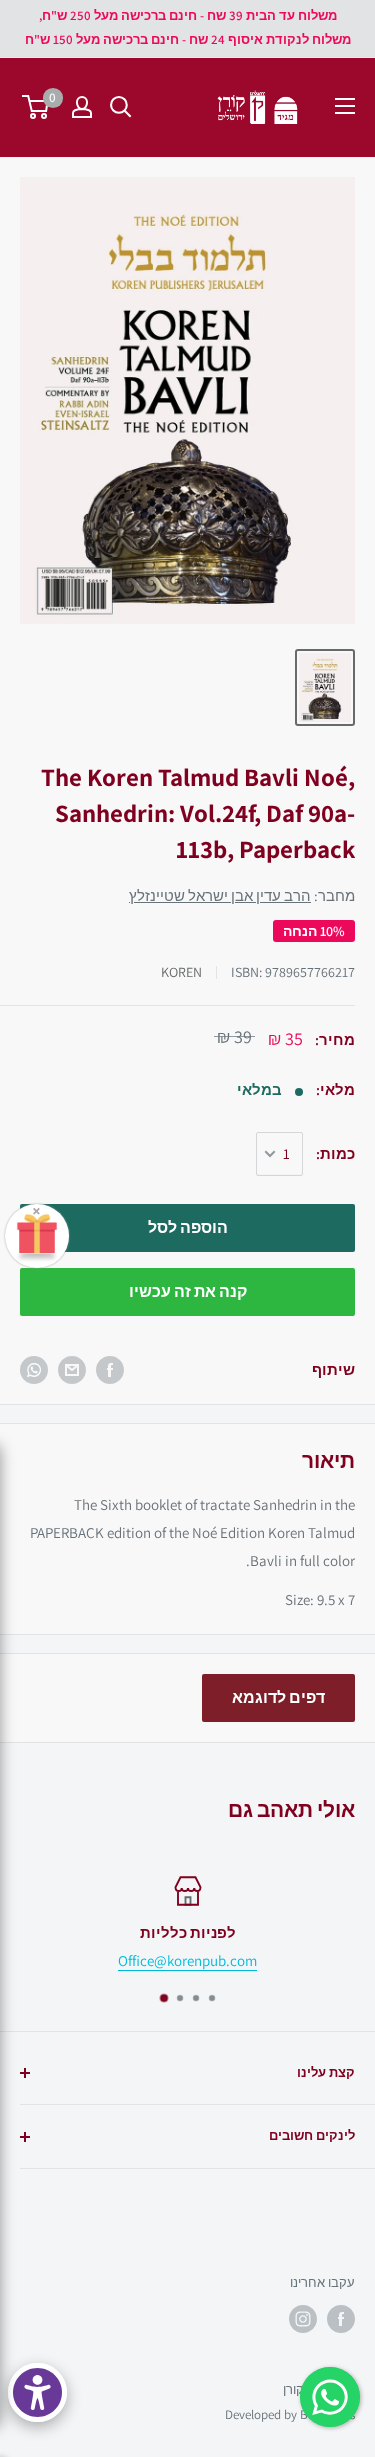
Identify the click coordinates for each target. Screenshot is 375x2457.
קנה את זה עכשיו (188, 1291)
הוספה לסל (188, 1227)
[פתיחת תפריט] (345, 106)
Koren (181, 972)
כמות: (335, 1153)
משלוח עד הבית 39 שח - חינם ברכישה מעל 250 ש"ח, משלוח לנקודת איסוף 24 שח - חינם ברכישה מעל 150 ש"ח (188, 27)
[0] (36, 107)
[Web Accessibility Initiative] (37, 2392)
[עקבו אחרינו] (341, 2319)
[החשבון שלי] (82, 107)
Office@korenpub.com (187, 1960)
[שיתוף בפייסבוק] (110, 1370)
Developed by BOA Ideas (290, 2414)
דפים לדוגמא (278, 1697)
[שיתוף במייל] (72, 1370)
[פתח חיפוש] (121, 107)
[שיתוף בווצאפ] (34, 1370)
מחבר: (242, 895)
